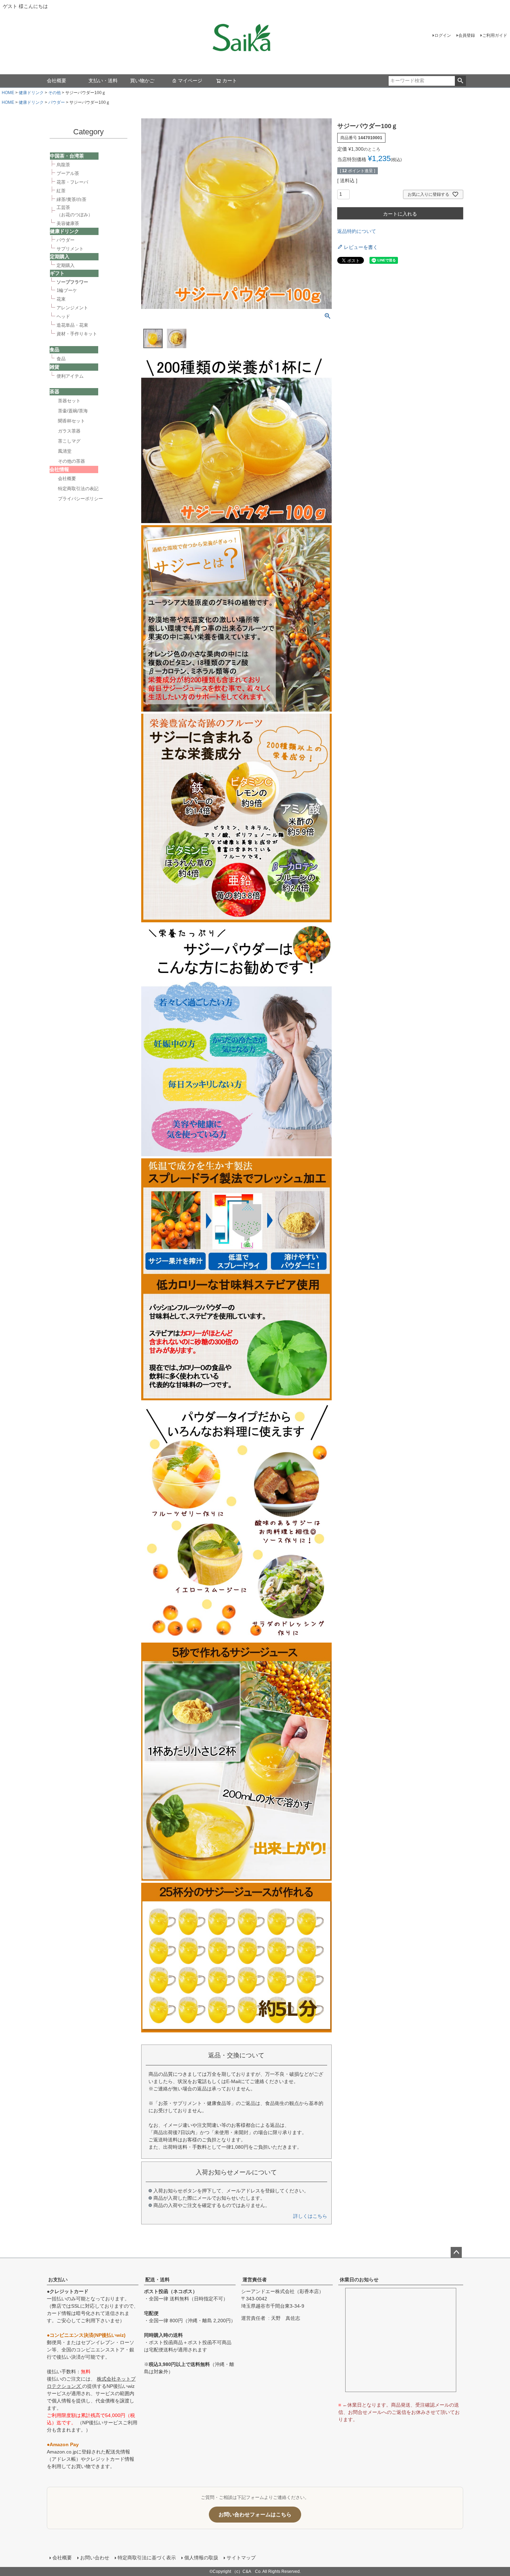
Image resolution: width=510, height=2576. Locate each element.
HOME (8, 93)
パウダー (57, 102)
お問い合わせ (95, 2558)
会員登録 (467, 35)
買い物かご (142, 81)
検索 (460, 81)
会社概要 (57, 81)
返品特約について (357, 231)
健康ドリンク (31, 93)
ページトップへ (456, 2252)
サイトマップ (241, 2558)
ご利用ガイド (495, 35)
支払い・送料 (103, 81)
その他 (54, 93)
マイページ (190, 81)
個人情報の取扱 (201, 2558)
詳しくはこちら (310, 2216)
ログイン (443, 35)
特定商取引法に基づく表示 (147, 2558)
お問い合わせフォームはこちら (255, 2514)
